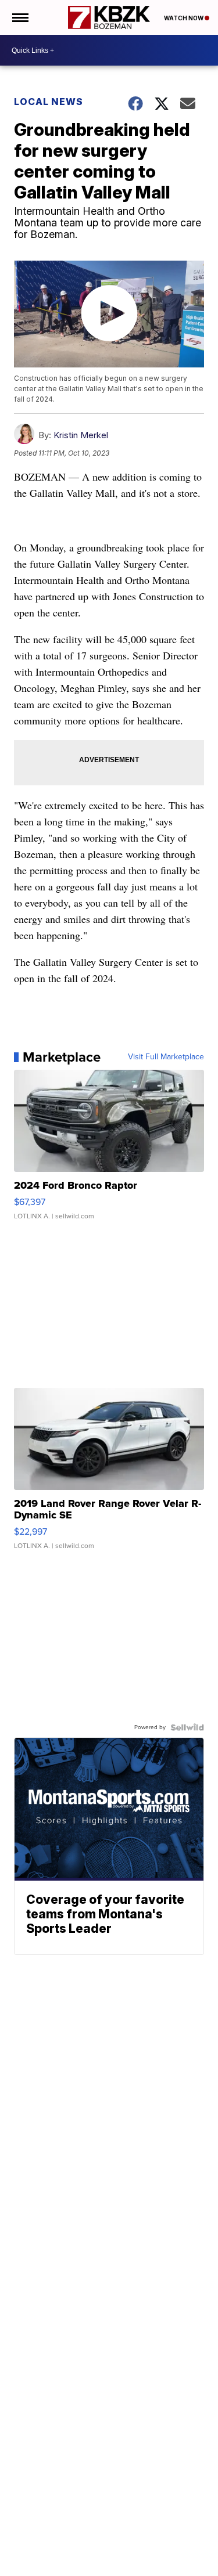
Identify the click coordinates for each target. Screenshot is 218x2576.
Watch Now (184, 18)
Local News (49, 102)
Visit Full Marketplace (166, 1057)
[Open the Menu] (19, 17)
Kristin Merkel (81, 435)
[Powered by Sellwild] (187, 1727)
